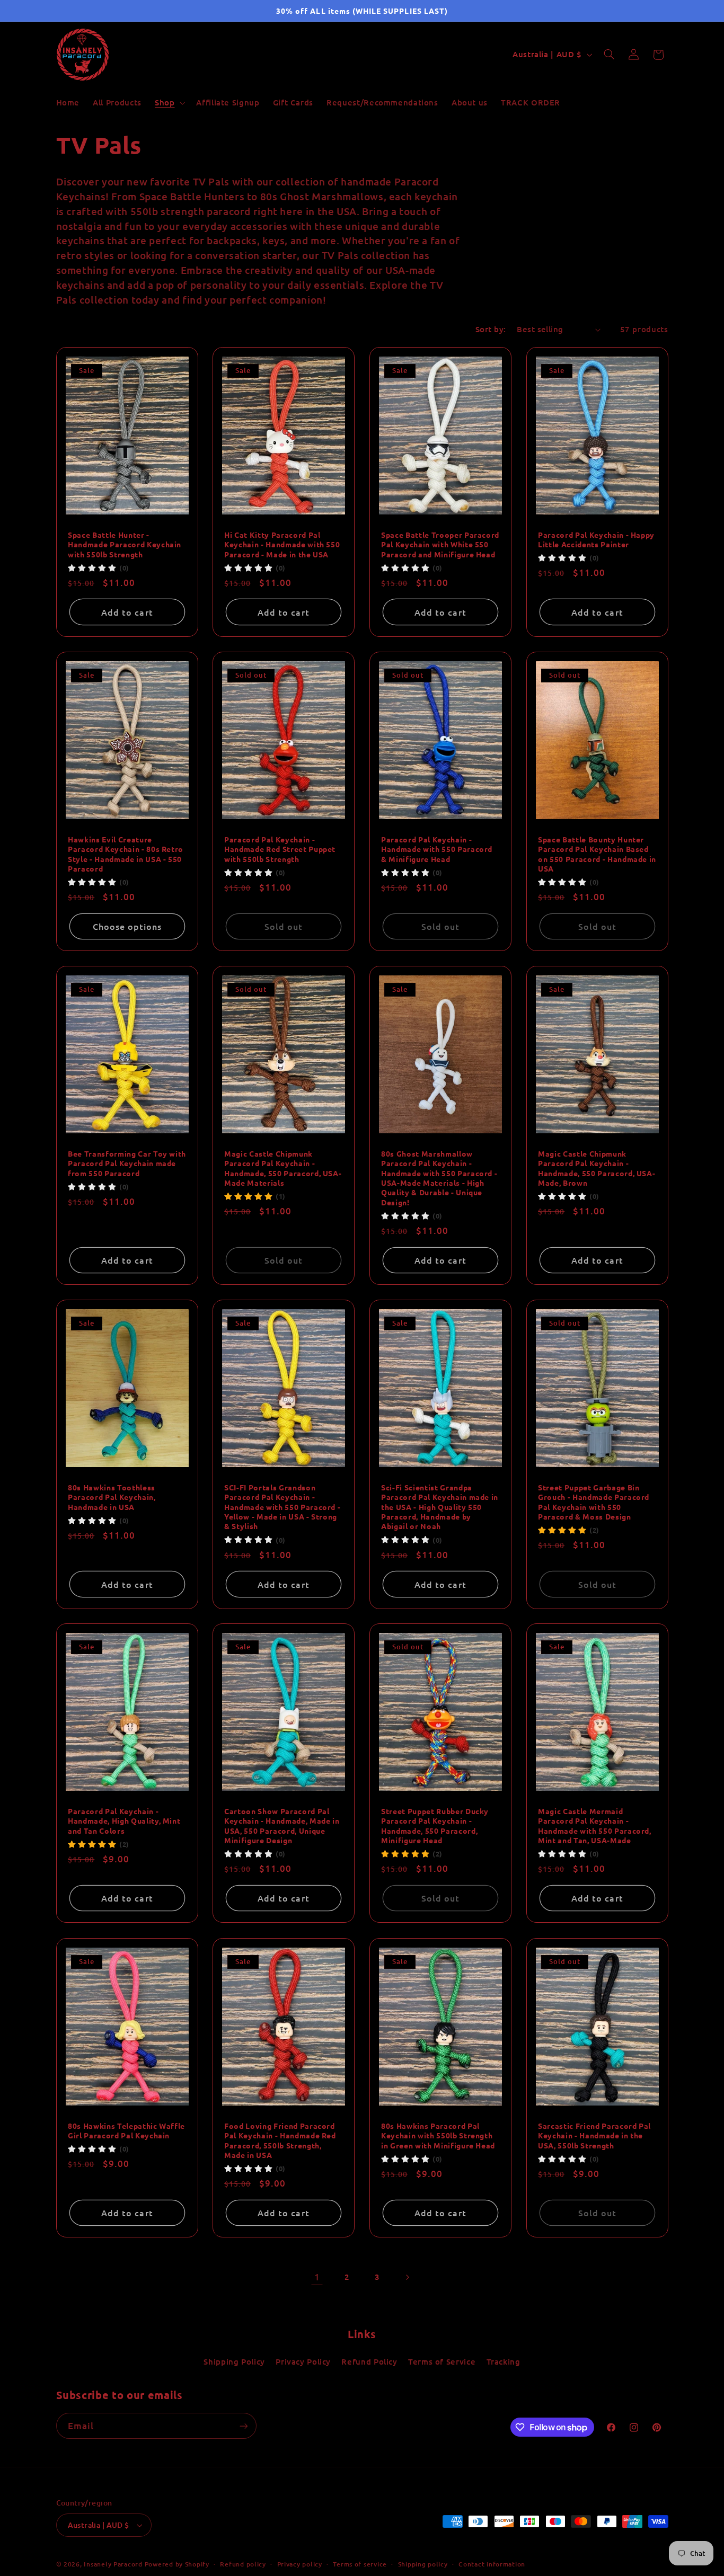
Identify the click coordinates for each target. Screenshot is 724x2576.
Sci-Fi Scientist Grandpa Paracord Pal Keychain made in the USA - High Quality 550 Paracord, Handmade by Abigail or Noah (440, 1507)
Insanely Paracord (113, 2564)
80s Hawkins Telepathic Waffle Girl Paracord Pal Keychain (126, 2130)
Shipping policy (423, 2564)
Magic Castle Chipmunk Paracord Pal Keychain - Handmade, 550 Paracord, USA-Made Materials (283, 1168)
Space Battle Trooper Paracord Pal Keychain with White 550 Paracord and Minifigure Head (440, 544)
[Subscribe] (243, 2426)
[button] (169, 103)
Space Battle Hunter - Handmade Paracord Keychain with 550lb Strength (125, 544)
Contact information (492, 2564)
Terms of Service (442, 2361)
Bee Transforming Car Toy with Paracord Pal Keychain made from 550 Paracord (127, 1163)
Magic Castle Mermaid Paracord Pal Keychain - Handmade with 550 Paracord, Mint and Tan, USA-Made (595, 1826)
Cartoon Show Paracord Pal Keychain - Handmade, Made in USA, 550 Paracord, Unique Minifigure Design (282, 1826)
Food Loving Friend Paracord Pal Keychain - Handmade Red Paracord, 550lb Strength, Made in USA (280, 2140)
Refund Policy (369, 2361)
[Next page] (407, 2277)
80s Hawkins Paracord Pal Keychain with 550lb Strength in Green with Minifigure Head (438, 2135)
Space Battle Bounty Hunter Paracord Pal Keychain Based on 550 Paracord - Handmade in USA (597, 854)
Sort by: (491, 329)
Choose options (127, 926)
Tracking (504, 2361)
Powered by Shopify (177, 2564)
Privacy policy (300, 2564)
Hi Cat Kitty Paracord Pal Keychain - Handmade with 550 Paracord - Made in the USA (282, 544)
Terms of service (360, 2564)
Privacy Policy (303, 2361)
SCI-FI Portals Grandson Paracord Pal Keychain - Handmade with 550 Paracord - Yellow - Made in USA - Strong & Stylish (282, 1507)
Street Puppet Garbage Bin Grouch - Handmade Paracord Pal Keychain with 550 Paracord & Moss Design (594, 1502)
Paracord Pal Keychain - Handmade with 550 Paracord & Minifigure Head (437, 849)
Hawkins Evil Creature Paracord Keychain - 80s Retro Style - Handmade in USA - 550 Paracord (126, 854)
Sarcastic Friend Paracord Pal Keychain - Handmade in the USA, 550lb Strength (594, 2135)
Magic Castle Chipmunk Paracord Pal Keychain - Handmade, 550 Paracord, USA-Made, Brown (597, 1168)
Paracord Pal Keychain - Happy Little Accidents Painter (596, 539)
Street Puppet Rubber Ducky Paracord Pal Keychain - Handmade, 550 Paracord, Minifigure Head (435, 1826)
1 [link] (317, 2277)
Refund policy (243, 2564)
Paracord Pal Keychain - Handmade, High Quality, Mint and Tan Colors (124, 1821)
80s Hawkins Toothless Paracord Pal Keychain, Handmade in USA (112, 1497)
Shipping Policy (234, 2361)
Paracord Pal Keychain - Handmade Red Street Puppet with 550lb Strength (280, 849)
